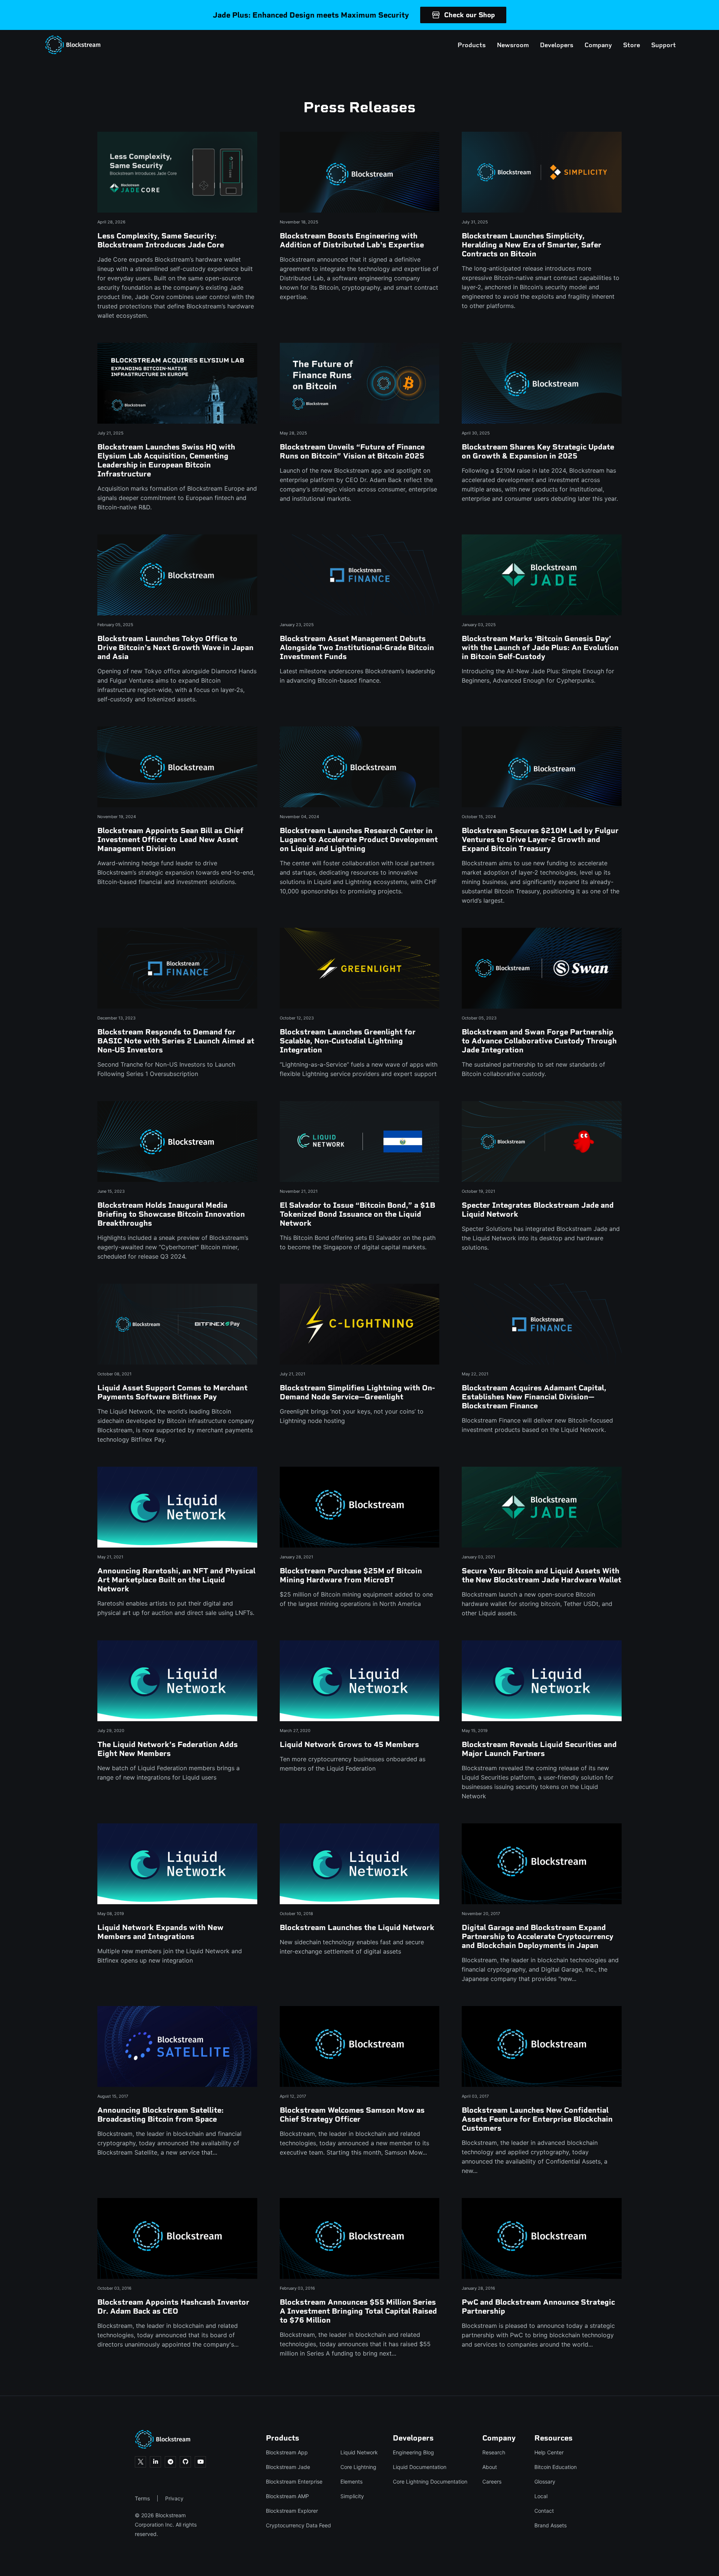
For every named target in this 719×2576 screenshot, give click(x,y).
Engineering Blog (413, 2452)
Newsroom (513, 45)
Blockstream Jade (288, 2467)
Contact (544, 2511)
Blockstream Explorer (292, 2511)
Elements (351, 2482)
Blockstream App (287, 2452)
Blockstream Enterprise (294, 2482)
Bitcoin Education (556, 2467)
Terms (142, 2498)
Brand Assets (550, 2525)
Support (664, 45)
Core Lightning (358, 2467)
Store (632, 45)
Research (494, 2452)
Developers (557, 45)
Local (541, 2496)
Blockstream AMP (287, 2496)
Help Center (549, 2452)
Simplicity (352, 2496)
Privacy (174, 2498)
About (490, 2467)
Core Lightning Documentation (430, 2482)
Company (598, 45)
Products (472, 45)
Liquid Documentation (420, 2467)
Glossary (545, 2482)
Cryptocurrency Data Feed (298, 2525)
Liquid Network (359, 2452)
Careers (492, 2482)
